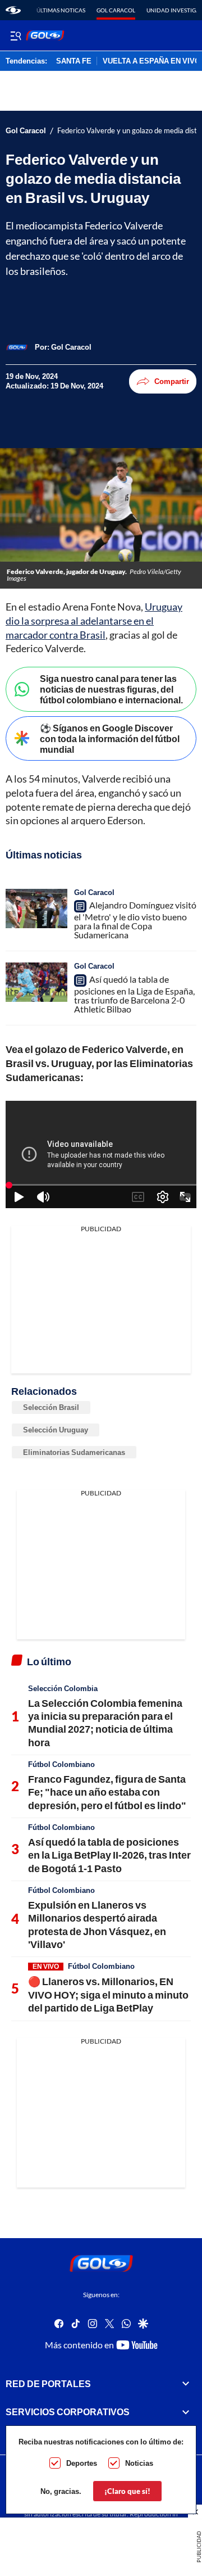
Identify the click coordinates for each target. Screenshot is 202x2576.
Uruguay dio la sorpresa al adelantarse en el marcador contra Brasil (94, 621)
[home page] (13, 10)
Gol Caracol (116, 10)
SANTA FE (74, 61)
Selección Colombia (63, 1688)
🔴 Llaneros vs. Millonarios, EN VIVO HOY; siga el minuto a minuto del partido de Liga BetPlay (108, 1994)
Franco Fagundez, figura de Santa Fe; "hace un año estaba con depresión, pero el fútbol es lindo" (107, 1792)
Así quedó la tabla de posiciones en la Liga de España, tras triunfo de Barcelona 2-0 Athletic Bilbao (134, 994)
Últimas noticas (61, 10)
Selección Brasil (51, 1407)
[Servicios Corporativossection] (186, 2412)
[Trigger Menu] (15, 35)
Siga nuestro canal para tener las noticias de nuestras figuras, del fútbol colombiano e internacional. (111, 689)
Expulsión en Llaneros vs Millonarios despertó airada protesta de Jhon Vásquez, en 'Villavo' (97, 1924)
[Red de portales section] (186, 2383)
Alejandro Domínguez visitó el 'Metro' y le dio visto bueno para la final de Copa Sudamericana (135, 920)
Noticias (139, 2463)
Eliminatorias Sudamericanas (74, 1452)
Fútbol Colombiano (61, 1764)
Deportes (82, 2463)
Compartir (172, 381)
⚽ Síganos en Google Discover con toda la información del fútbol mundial (110, 738)
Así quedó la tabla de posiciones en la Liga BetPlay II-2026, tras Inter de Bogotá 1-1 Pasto (109, 1855)
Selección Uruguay (56, 1430)
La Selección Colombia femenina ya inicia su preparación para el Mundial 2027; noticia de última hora (105, 1723)
